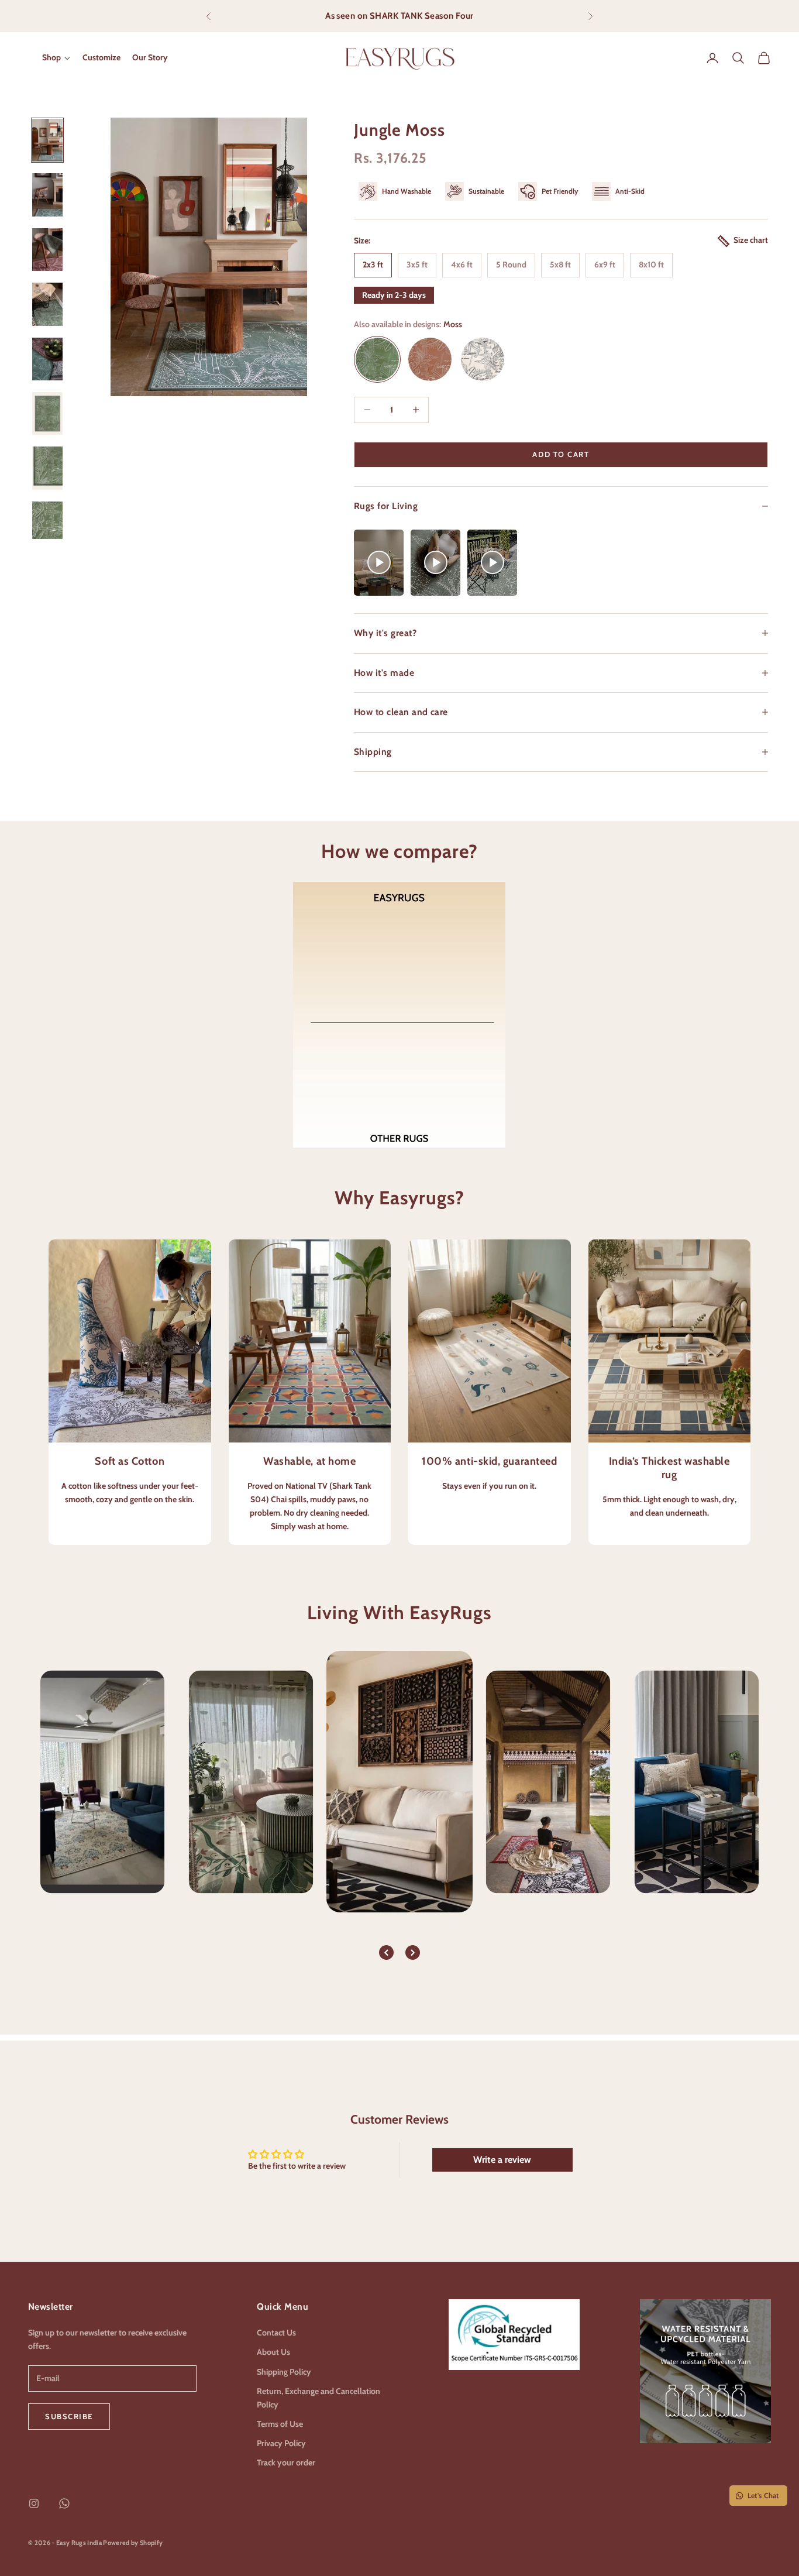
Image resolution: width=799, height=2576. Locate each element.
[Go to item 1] (47, 140)
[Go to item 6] (47, 413)
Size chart (751, 240)
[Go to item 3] (47, 250)
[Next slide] (413, 1952)
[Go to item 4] (47, 304)
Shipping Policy (284, 2372)
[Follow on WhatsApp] (64, 2503)
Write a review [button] (502, 2160)
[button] (379, 563)
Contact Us (276, 2333)
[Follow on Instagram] (34, 2503)
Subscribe (69, 2416)
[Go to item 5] (47, 359)
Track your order (286, 2462)
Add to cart (561, 454)
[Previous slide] (386, 1952)
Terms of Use (280, 2424)
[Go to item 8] (47, 523)
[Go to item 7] (47, 468)
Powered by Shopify (133, 2543)
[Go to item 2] (47, 195)
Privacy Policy (281, 2443)
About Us (273, 2352)
